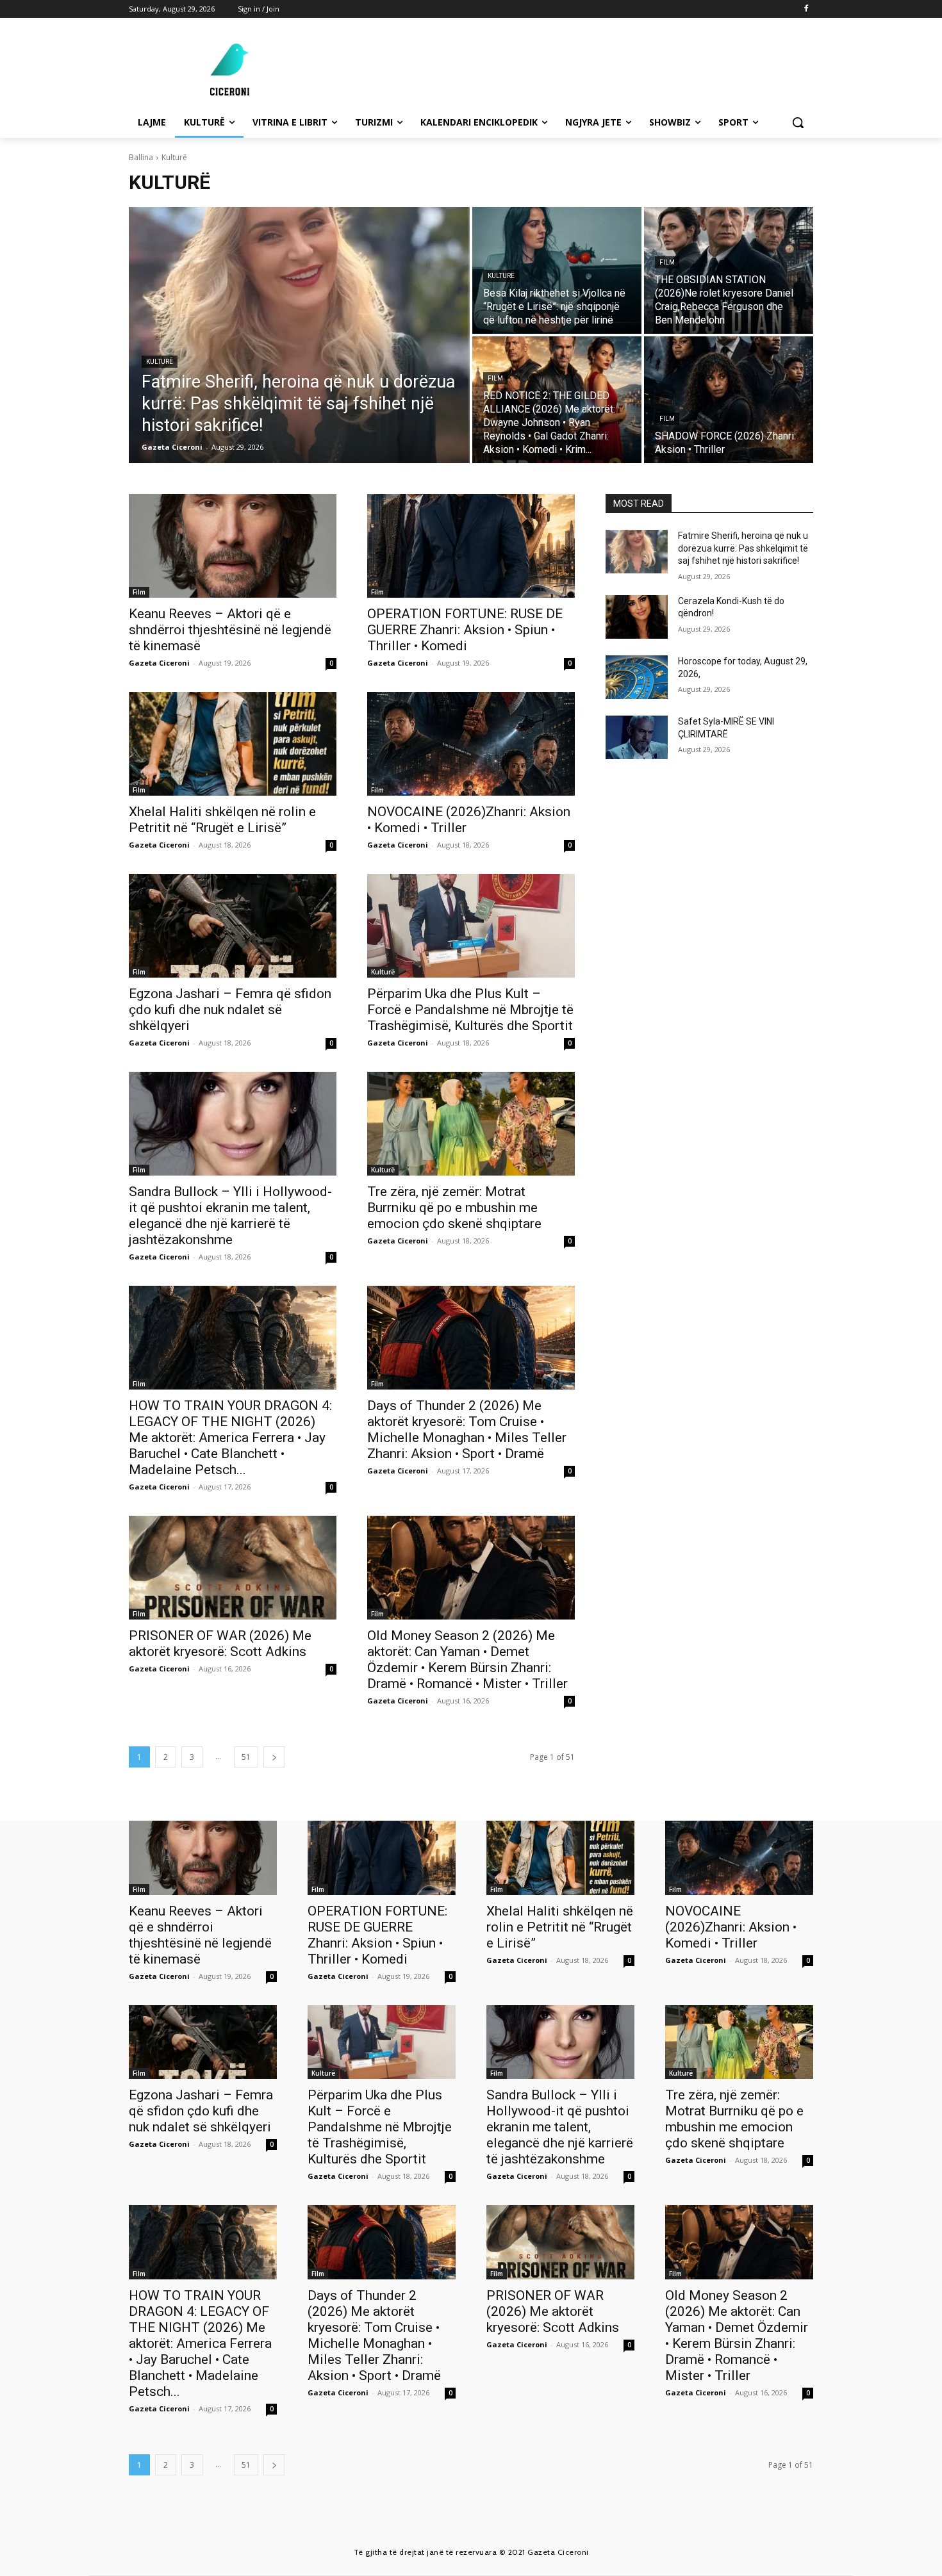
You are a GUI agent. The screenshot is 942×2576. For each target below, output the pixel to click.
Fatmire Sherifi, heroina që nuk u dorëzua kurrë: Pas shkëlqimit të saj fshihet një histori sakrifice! (743, 548)
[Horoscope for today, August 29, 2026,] (637, 677)
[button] (798, 122)
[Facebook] (806, 9)
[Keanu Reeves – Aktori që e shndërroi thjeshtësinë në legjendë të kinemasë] (233, 546)
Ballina (141, 157)
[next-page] (274, 1757)
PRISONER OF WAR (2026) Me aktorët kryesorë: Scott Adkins (220, 1644)
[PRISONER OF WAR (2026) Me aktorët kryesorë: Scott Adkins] (233, 1568)
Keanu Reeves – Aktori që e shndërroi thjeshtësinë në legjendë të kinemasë (230, 630)
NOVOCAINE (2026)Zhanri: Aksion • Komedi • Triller (731, 1927)
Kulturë (160, 362)
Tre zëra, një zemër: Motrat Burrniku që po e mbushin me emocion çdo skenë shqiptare (454, 1208)
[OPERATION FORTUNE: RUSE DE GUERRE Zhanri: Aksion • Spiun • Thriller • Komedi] (471, 546)
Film (667, 262)
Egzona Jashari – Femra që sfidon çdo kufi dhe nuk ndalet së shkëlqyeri (230, 1010)
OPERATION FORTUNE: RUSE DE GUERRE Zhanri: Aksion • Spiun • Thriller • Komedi (465, 630)
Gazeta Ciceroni (159, 663)
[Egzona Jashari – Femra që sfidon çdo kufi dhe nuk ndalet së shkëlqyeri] (233, 926)
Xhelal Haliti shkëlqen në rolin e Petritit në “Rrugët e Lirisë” (222, 820)
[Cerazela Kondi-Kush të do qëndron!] (637, 617)
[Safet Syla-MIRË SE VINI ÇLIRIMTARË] (637, 737)
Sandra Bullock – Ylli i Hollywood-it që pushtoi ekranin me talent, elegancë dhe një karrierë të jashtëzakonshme (230, 1216)
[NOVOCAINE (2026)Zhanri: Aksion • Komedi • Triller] (471, 744)
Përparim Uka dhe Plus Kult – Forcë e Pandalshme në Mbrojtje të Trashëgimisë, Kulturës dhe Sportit (470, 1010)
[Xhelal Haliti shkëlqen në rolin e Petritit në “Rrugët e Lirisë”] (233, 744)
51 (246, 1757)
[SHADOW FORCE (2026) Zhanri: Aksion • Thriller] (729, 400)
